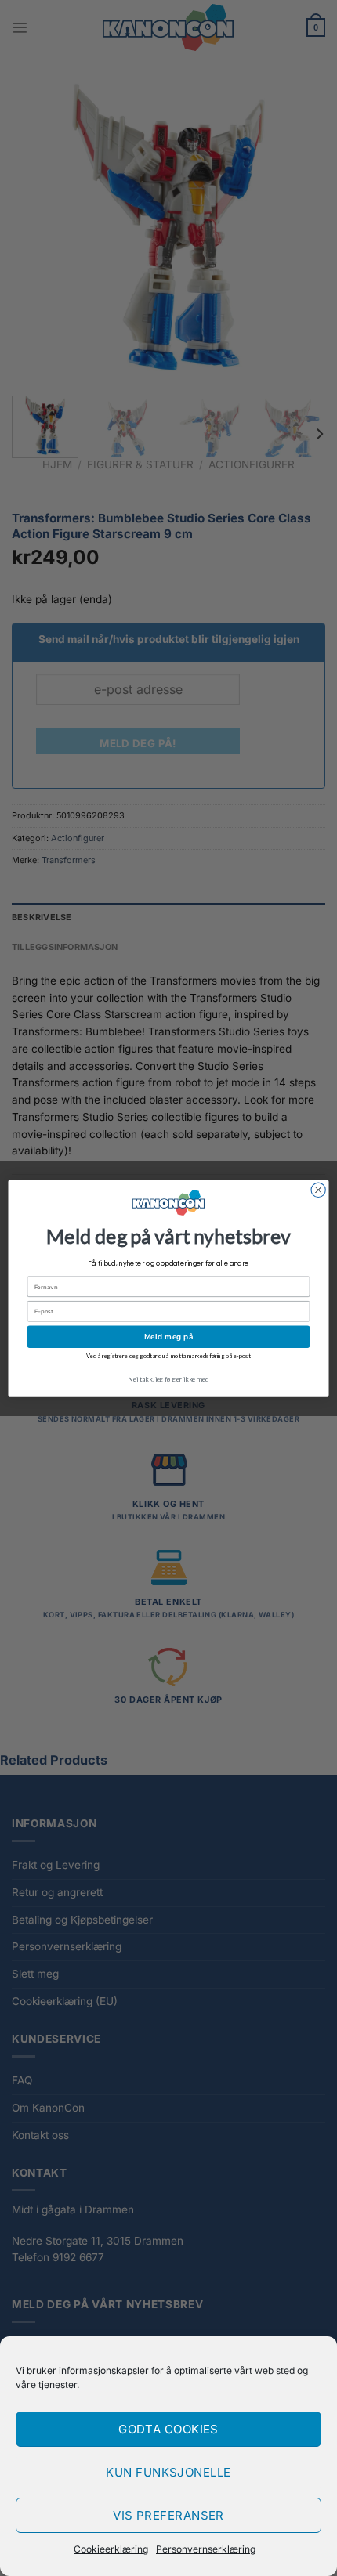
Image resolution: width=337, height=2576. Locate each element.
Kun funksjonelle (168, 2472)
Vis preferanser (168, 2515)
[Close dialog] (318, 1190)
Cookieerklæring (111, 2549)
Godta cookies (168, 2429)
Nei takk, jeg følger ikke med (168, 1378)
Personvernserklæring (206, 2549)
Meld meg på (169, 1336)
